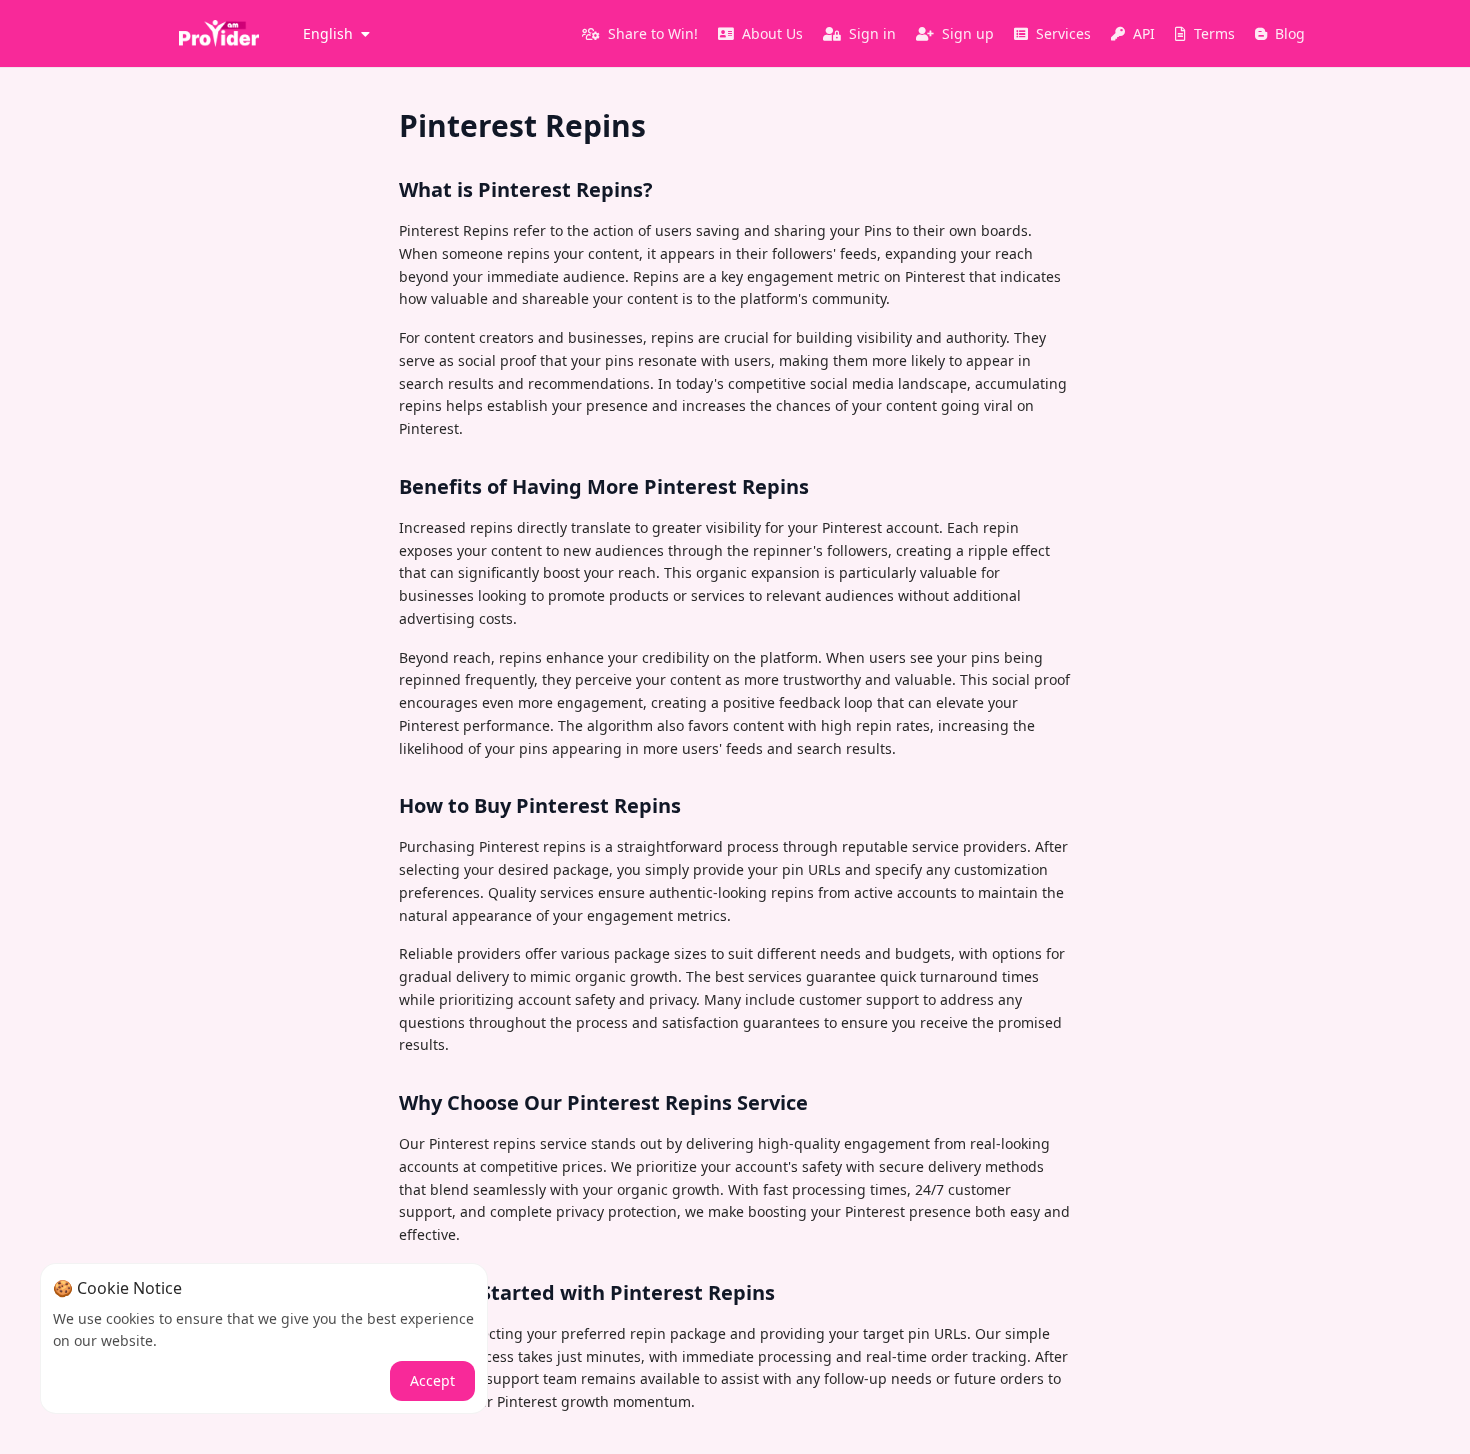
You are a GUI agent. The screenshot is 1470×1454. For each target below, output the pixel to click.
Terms (1214, 33)
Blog (1290, 33)
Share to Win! (653, 33)
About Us (772, 33)
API (1144, 33)
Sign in (872, 33)
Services (1063, 33)
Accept (432, 1380)
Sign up (968, 33)
